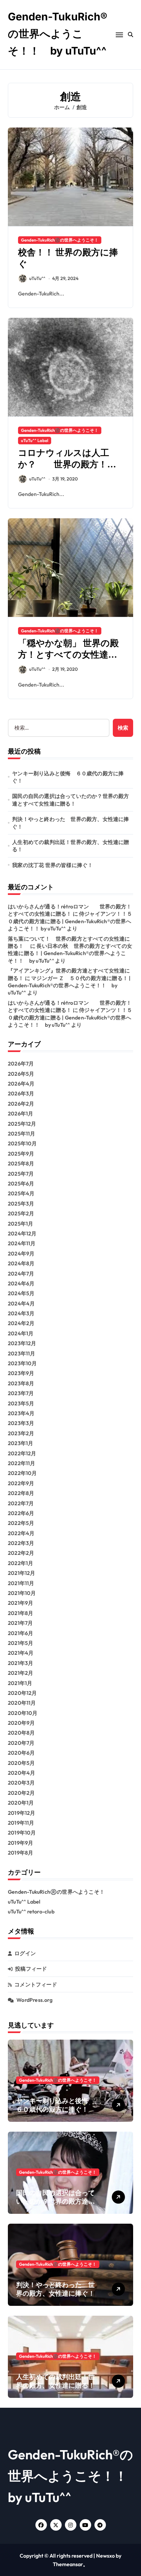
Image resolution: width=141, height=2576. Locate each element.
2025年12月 (22, 1124)
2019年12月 (22, 1813)
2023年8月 (21, 1383)
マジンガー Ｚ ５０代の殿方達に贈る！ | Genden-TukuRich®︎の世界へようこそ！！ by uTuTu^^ (69, 985)
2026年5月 (21, 1074)
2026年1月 (20, 1113)
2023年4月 (21, 1413)
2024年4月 (21, 1303)
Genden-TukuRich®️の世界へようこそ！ (60, 240)
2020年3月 (21, 1783)
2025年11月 (22, 1134)
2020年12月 (22, 1693)
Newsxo (105, 2556)
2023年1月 (20, 1443)
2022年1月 (20, 1563)
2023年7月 (21, 1393)
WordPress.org (34, 2000)
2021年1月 (20, 1683)
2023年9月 (21, 1373)
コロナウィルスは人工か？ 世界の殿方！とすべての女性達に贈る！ (68, 464)
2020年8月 (21, 1733)
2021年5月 (20, 1643)
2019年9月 (20, 1843)
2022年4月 (21, 1533)
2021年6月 (20, 1633)
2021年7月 (20, 1623)
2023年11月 (22, 1353)
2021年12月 (22, 1573)
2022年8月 (21, 1493)
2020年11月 (22, 1703)
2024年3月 (21, 1313)
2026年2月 (21, 1104)
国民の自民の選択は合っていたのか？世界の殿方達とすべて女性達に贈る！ (70, 800)
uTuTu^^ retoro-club (31, 1911)
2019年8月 (20, 1853)
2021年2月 (20, 1673)
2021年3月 (20, 1663)
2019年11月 (21, 1823)
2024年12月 (22, 1233)
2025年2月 (21, 1213)
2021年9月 (20, 1603)
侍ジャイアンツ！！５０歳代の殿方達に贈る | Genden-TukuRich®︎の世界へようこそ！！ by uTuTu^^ (70, 921)
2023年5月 (21, 1403)
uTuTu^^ (37, 278)
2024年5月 (21, 1293)
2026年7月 (21, 1064)
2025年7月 (21, 1174)
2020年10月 (23, 1713)
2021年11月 (21, 1583)
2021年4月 (21, 1653)
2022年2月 (21, 1553)
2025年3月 (21, 1204)
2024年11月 (22, 1243)
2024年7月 (21, 1274)
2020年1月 (21, 1803)
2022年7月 (21, 1503)
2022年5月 (21, 1523)
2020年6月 (21, 1753)
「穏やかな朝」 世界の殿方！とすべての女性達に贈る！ (68, 655)
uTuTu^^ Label (35, 440)
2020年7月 (21, 1743)
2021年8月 (20, 1613)
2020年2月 (21, 1793)
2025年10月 (22, 1143)
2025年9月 (21, 1154)
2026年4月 (21, 1084)
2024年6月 (21, 1283)
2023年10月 (22, 1363)
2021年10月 (22, 1593)
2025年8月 (21, 1163)
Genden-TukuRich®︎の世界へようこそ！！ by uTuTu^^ (58, 34)
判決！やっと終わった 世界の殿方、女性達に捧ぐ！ (70, 823)
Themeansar (68, 2564)
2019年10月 (22, 1833)
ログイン (25, 1953)
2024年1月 (21, 1333)
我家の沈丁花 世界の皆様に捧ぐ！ (52, 865)
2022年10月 (22, 1473)
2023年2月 (21, 1433)
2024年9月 (21, 1253)
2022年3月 (21, 1543)
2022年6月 (21, 1513)
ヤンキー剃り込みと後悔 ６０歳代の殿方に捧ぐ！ (68, 777)
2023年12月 (22, 1343)
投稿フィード (31, 1969)
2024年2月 (21, 1323)
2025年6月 (21, 1183)
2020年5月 (21, 1763)
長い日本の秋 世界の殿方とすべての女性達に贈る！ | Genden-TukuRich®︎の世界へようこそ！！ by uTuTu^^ (70, 953)
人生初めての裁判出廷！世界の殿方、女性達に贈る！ (70, 846)
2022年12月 (22, 1453)
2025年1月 (20, 1224)
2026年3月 (21, 1093)
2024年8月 (21, 1263)
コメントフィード (36, 1984)
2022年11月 (22, 1463)
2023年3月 (21, 1423)
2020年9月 (21, 1723)
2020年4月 (21, 1773)
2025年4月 (21, 1193)
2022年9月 (21, 1483)
